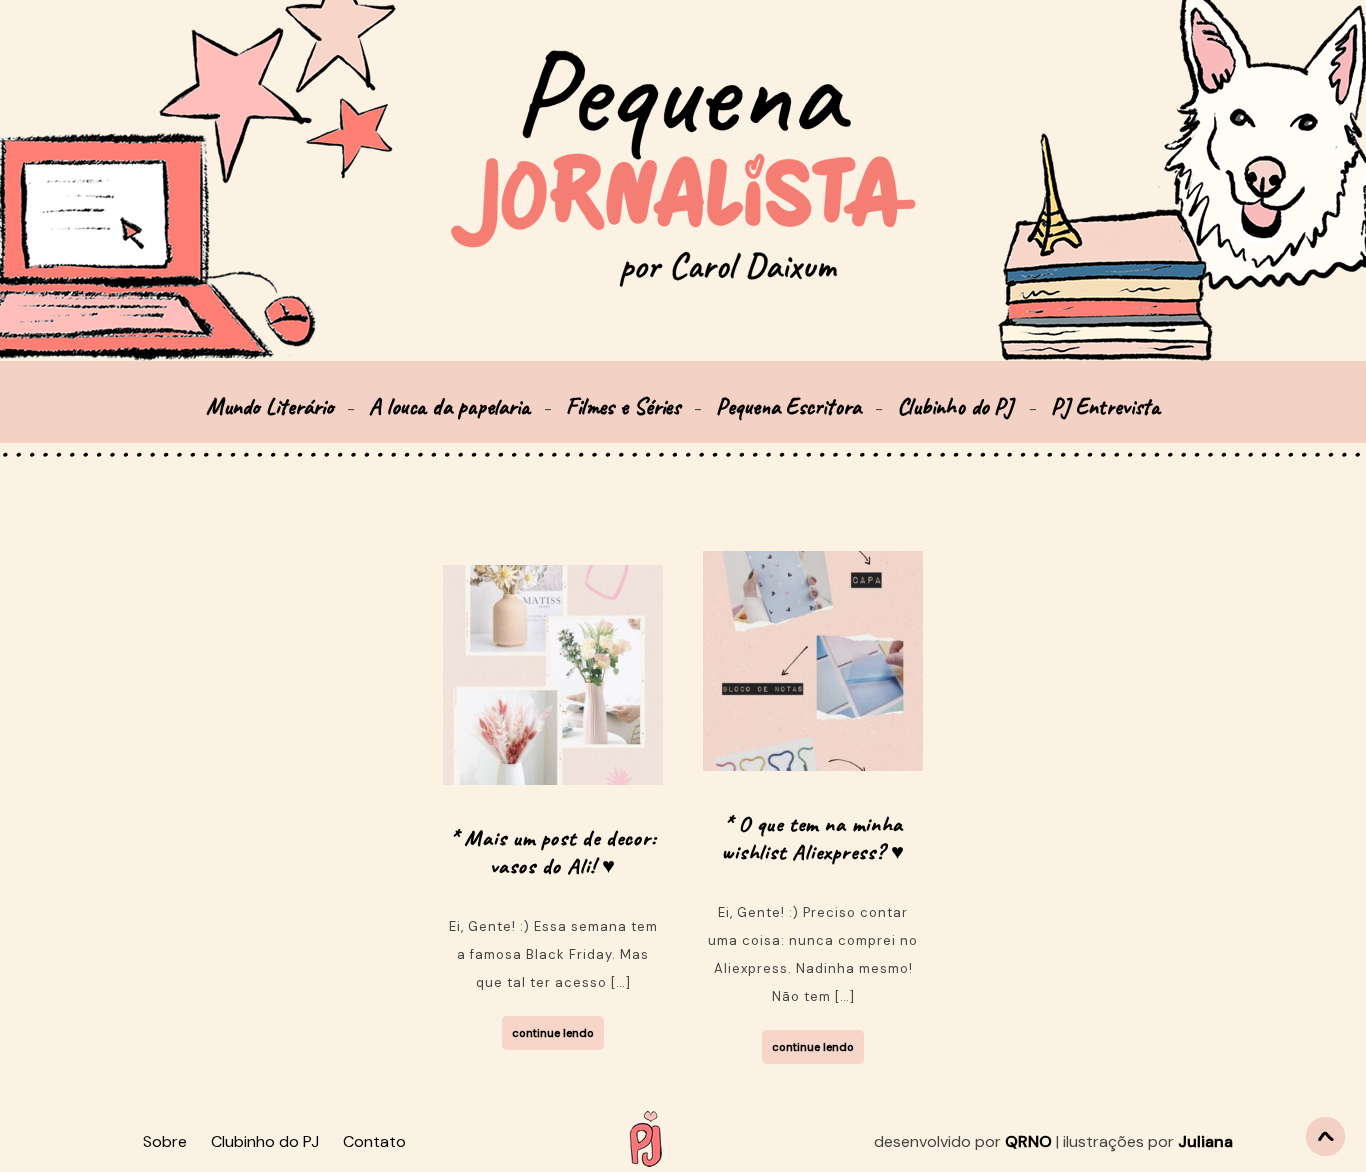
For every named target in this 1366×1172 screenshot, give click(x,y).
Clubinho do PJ (958, 406)
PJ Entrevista (1105, 406)
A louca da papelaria (449, 406)
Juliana (1205, 1141)
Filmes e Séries (623, 406)
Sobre (165, 1141)
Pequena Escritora (788, 406)
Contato (374, 1141)
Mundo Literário (269, 406)
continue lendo (553, 1033)
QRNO (1028, 1141)
